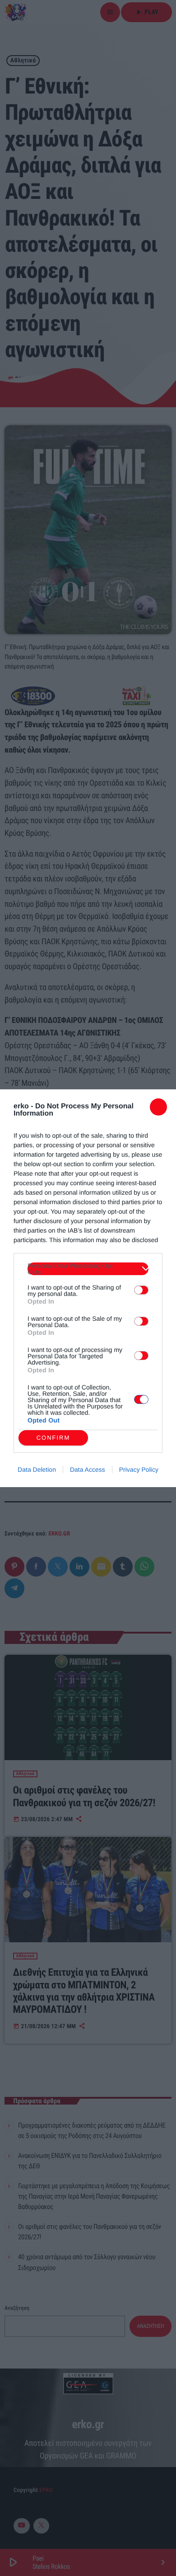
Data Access (88, 1469)
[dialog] (88, 1288)
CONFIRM (53, 1438)
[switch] (141, 1290)
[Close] (158, 1107)
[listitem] (88, 1269)
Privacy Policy (139, 1469)
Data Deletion (37, 1469)
